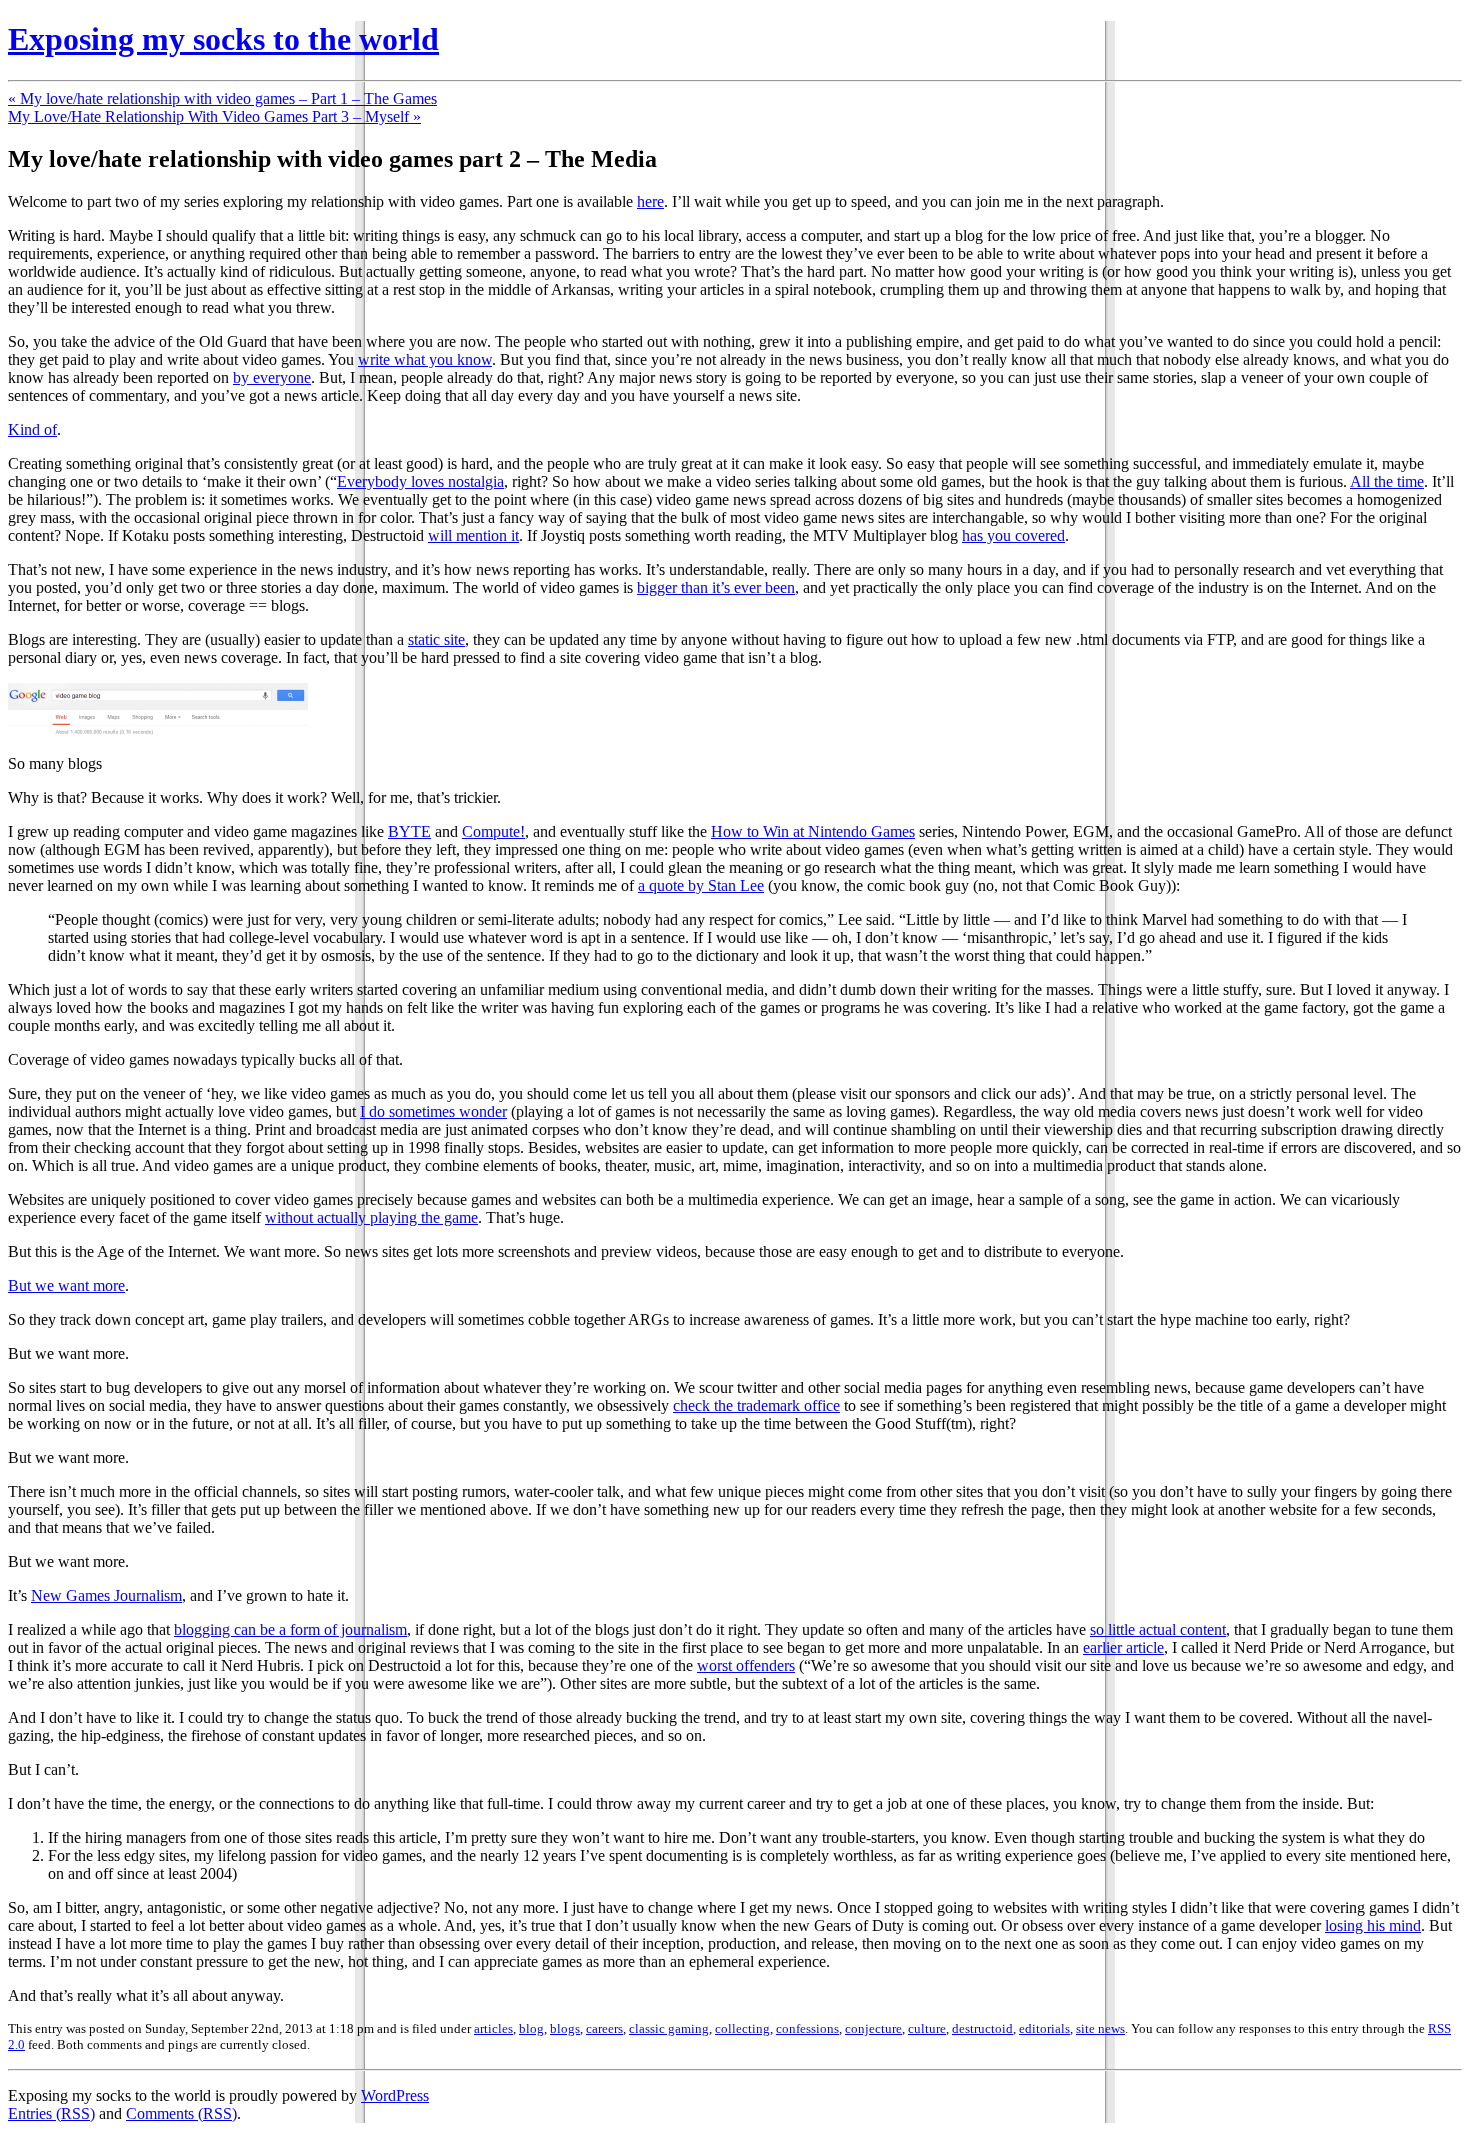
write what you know (425, 359)
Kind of (32, 429)
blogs (565, 2028)
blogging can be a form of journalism (290, 1629)
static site (436, 639)
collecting (742, 2028)
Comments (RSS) (181, 2113)
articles (493, 2028)
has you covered (1013, 535)
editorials (1044, 2028)
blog (531, 2028)
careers (604, 2028)
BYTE (409, 831)
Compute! (493, 831)
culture (927, 2028)
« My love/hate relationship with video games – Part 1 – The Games (222, 98)
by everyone (272, 377)
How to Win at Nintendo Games (813, 831)
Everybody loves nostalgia (420, 481)
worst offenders (746, 1665)
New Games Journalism (106, 1595)
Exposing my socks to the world (223, 39)
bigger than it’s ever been (716, 587)
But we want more (66, 1285)
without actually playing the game (371, 1217)
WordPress (395, 2095)
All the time (1387, 481)
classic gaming (669, 2028)
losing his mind (1373, 1925)
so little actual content (1158, 1629)
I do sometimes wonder (433, 1111)
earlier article (1123, 1647)
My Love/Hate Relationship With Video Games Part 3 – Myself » (214, 116)
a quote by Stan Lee (701, 885)
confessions (807, 2028)
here (650, 201)
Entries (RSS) (51, 2113)
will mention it (473, 535)
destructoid (982, 2028)
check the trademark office (756, 1405)
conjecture (873, 2028)
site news (1100, 2028)
